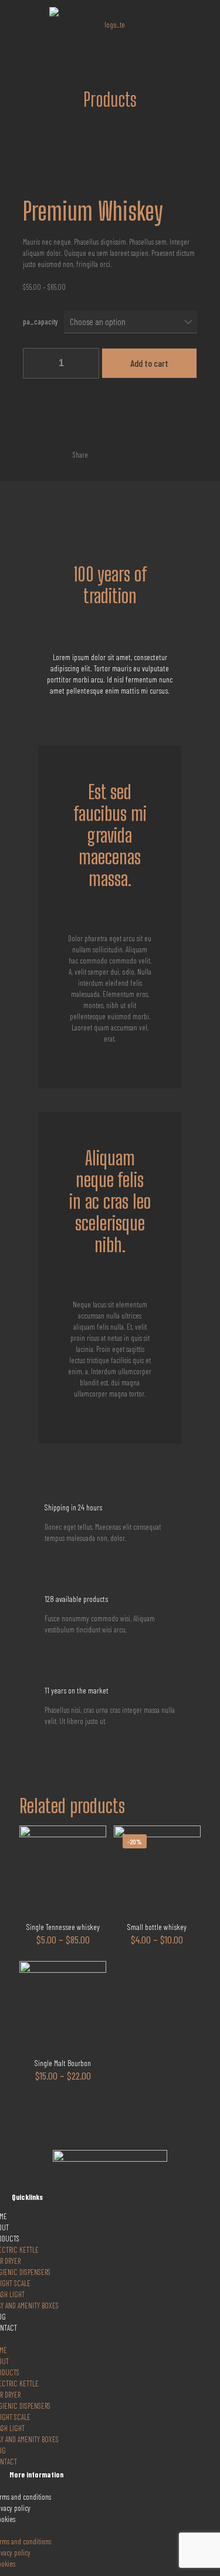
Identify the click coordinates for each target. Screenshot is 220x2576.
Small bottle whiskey (157, 1927)
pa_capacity (40, 322)
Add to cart (149, 363)
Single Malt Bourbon (63, 2063)
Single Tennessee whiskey (63, 1927)
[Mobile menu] (204, 23)
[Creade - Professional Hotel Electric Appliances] (110, 23)
